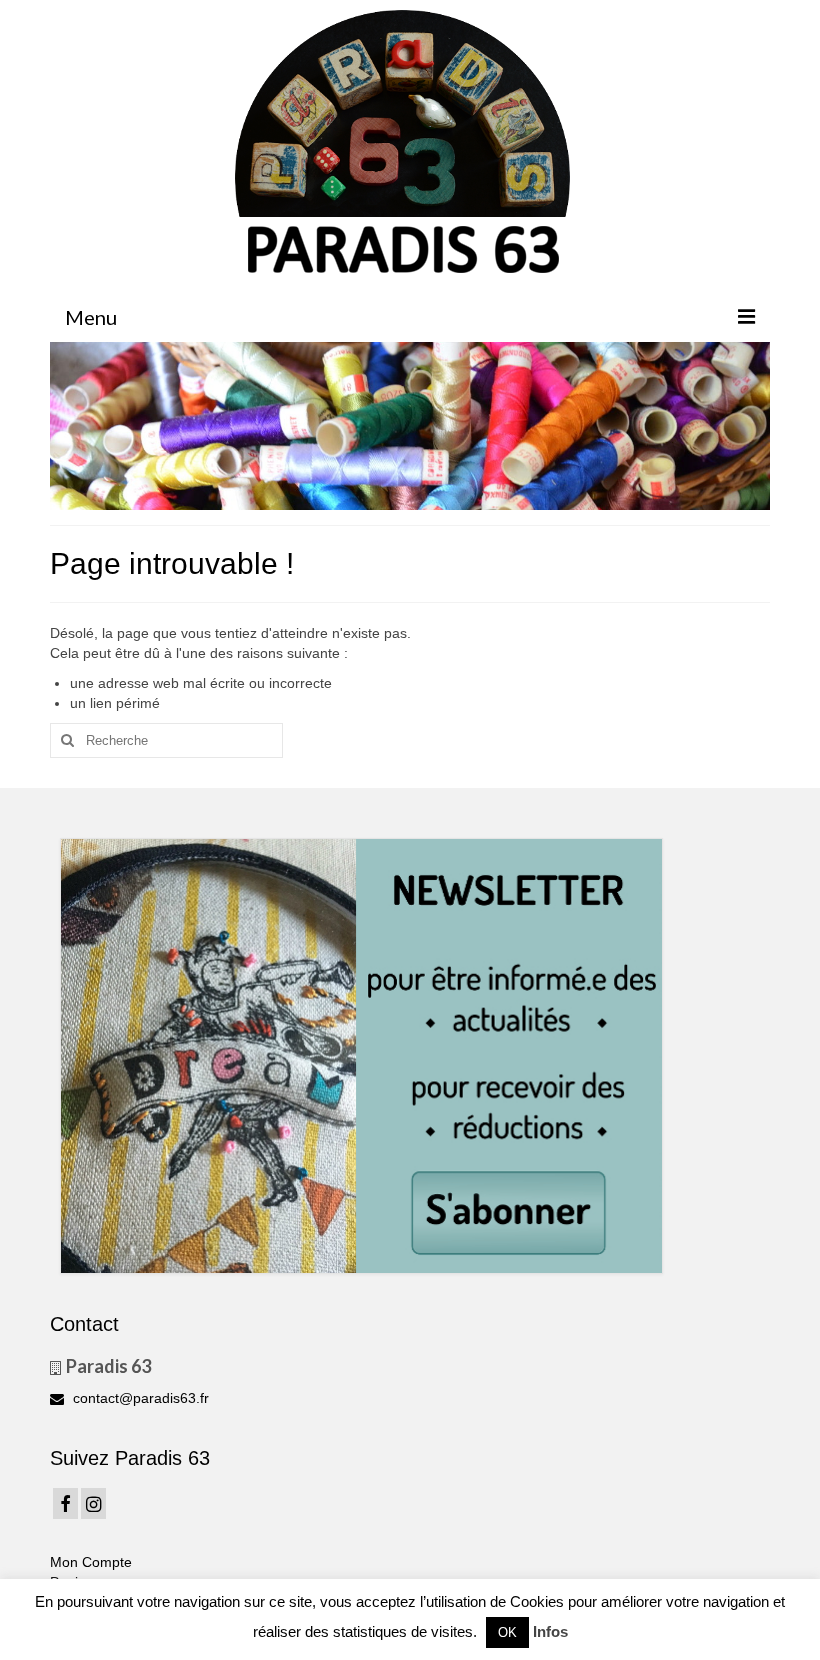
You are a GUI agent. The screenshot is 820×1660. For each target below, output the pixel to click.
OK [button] (507, 1632)
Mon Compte (91, 1562)
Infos (550, 1631)
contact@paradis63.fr (139, 1398)
